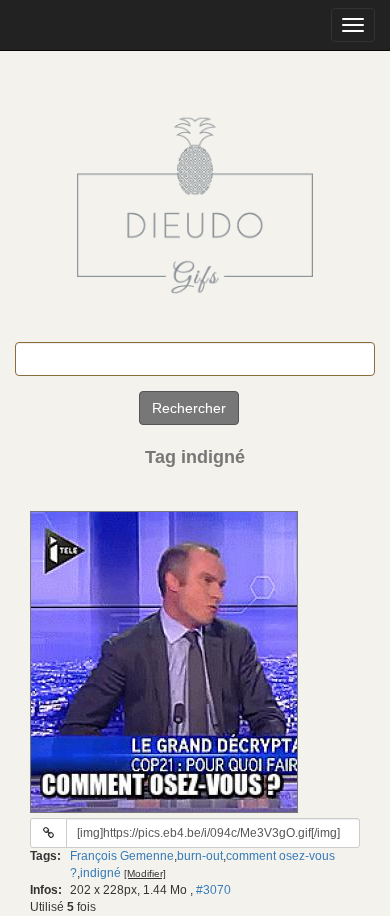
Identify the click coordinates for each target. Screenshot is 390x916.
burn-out (200, 856)
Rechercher (189, 408)
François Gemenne (122, 856)
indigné (100, 873)
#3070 (213, 890)
